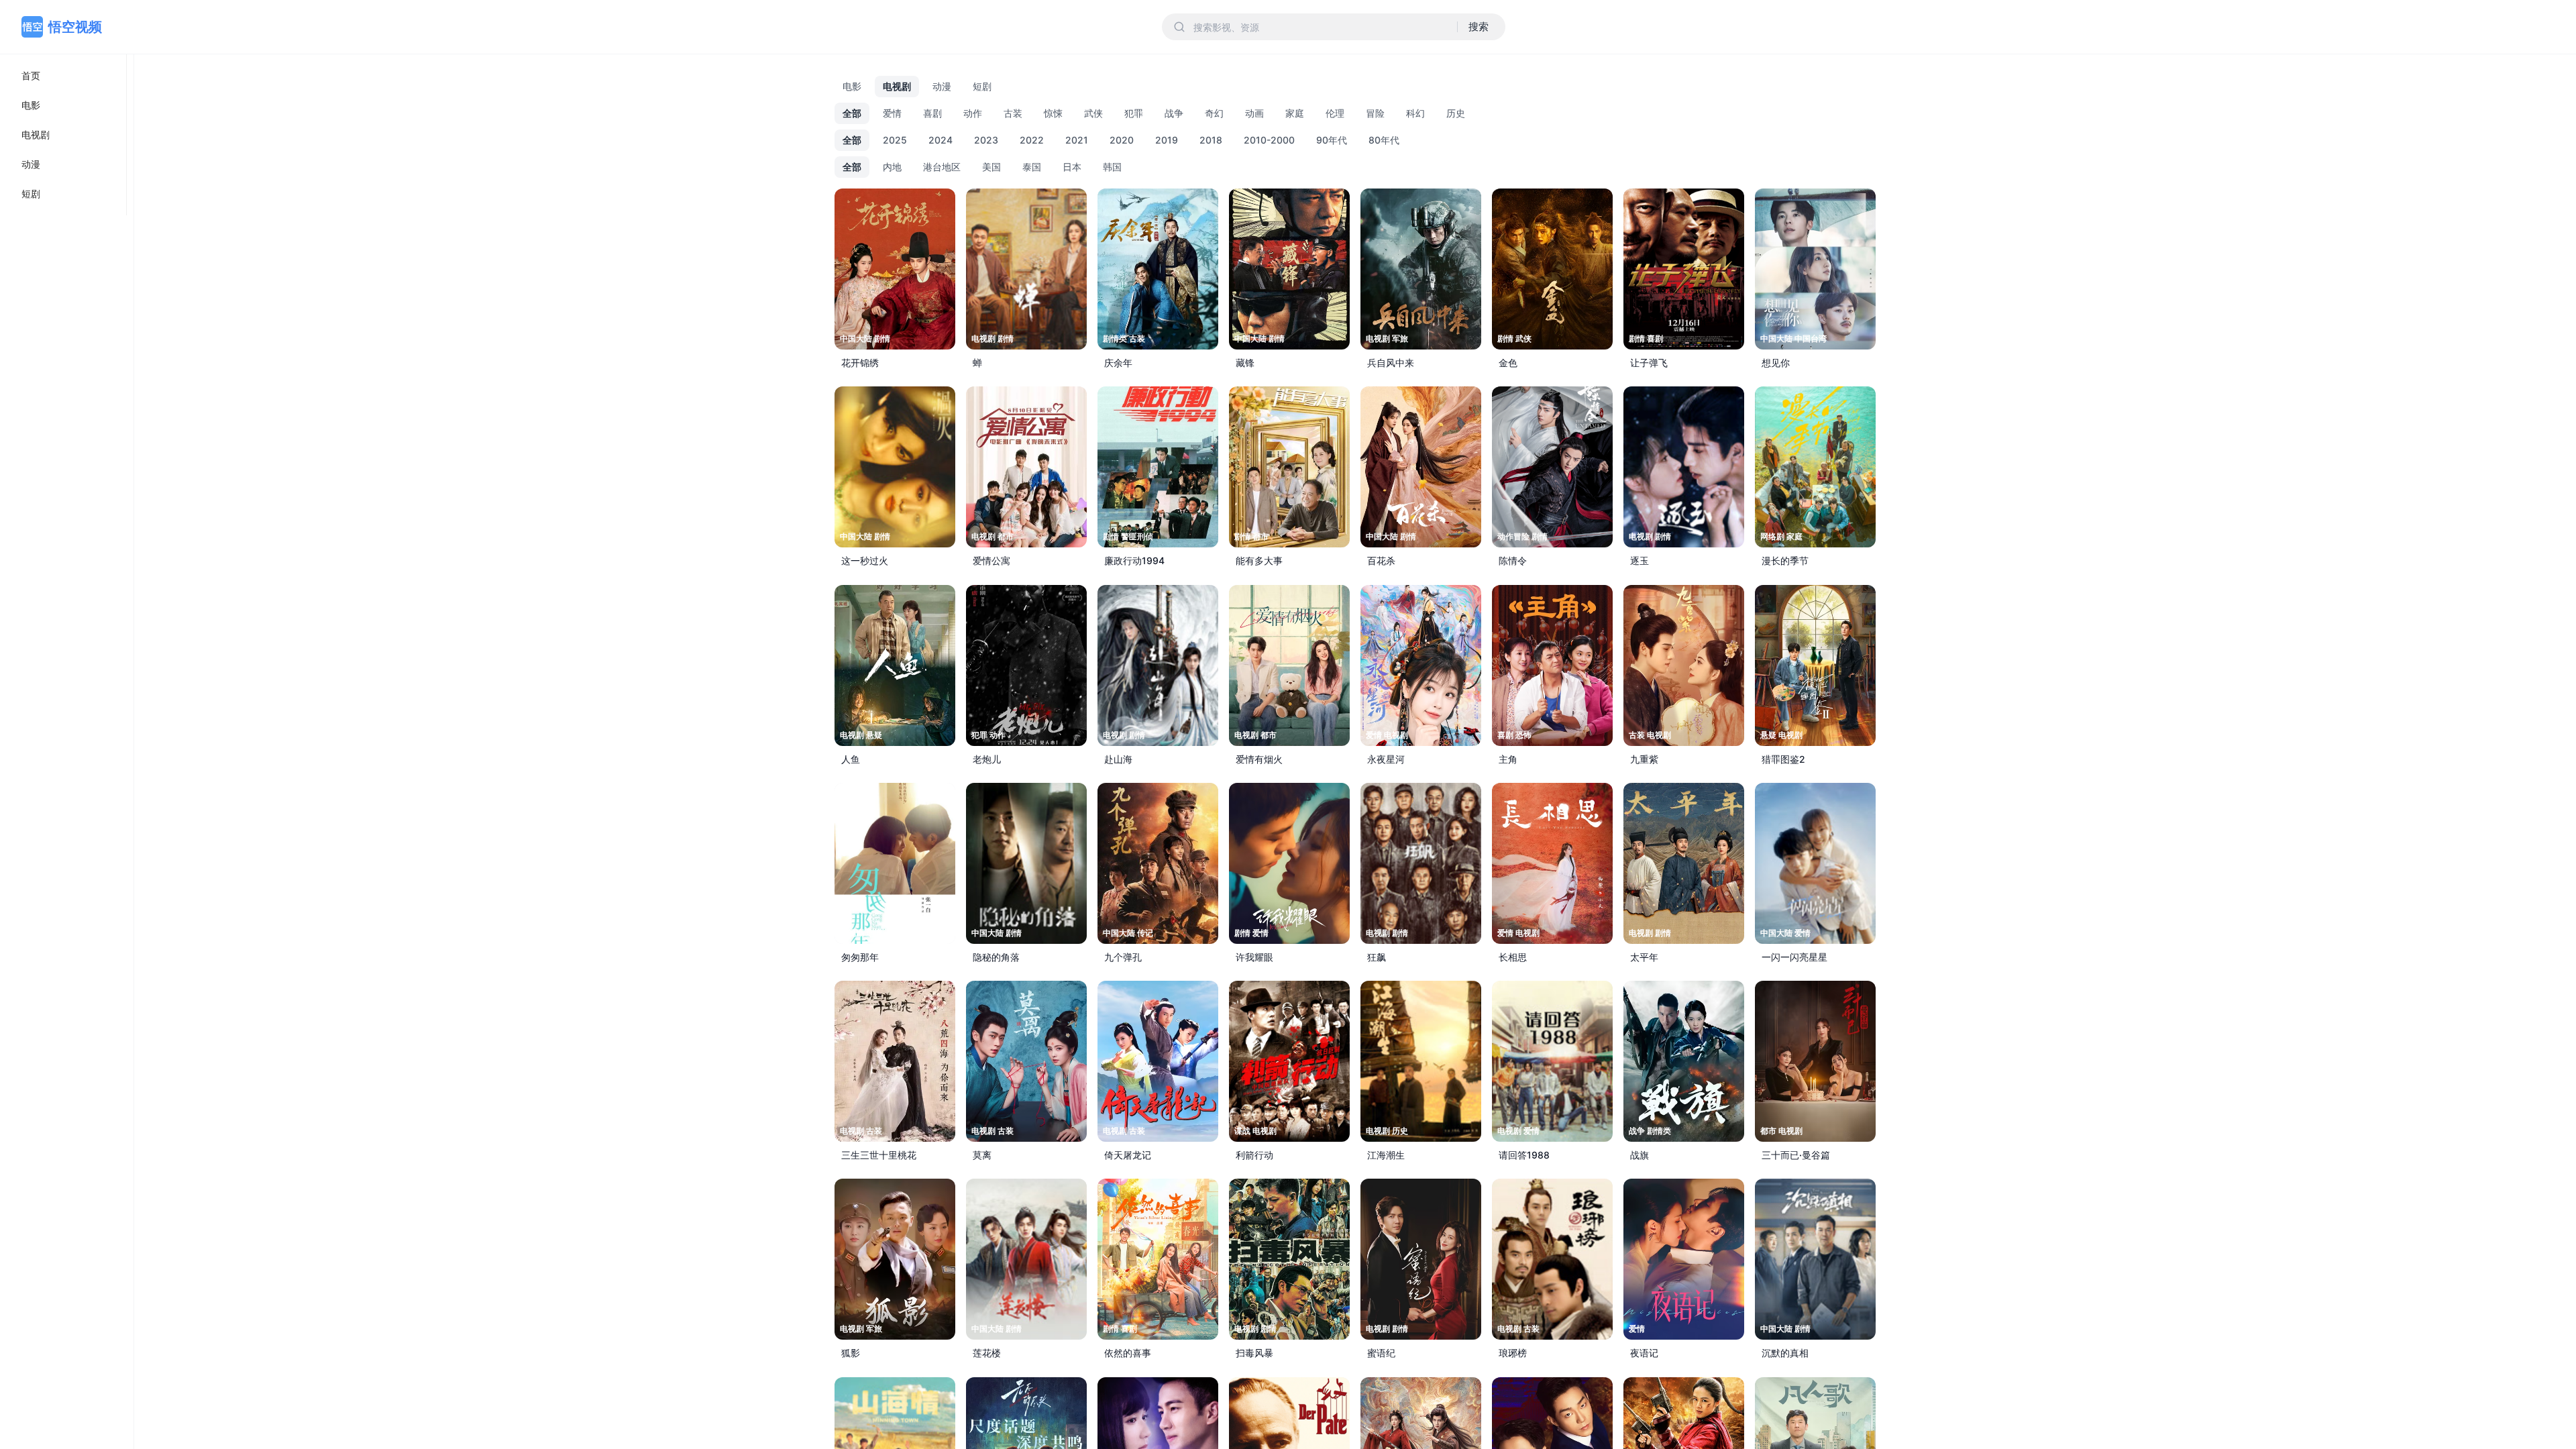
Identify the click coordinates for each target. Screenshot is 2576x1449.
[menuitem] (63, 76)
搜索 (1479, 26)
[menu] (63, 135)
